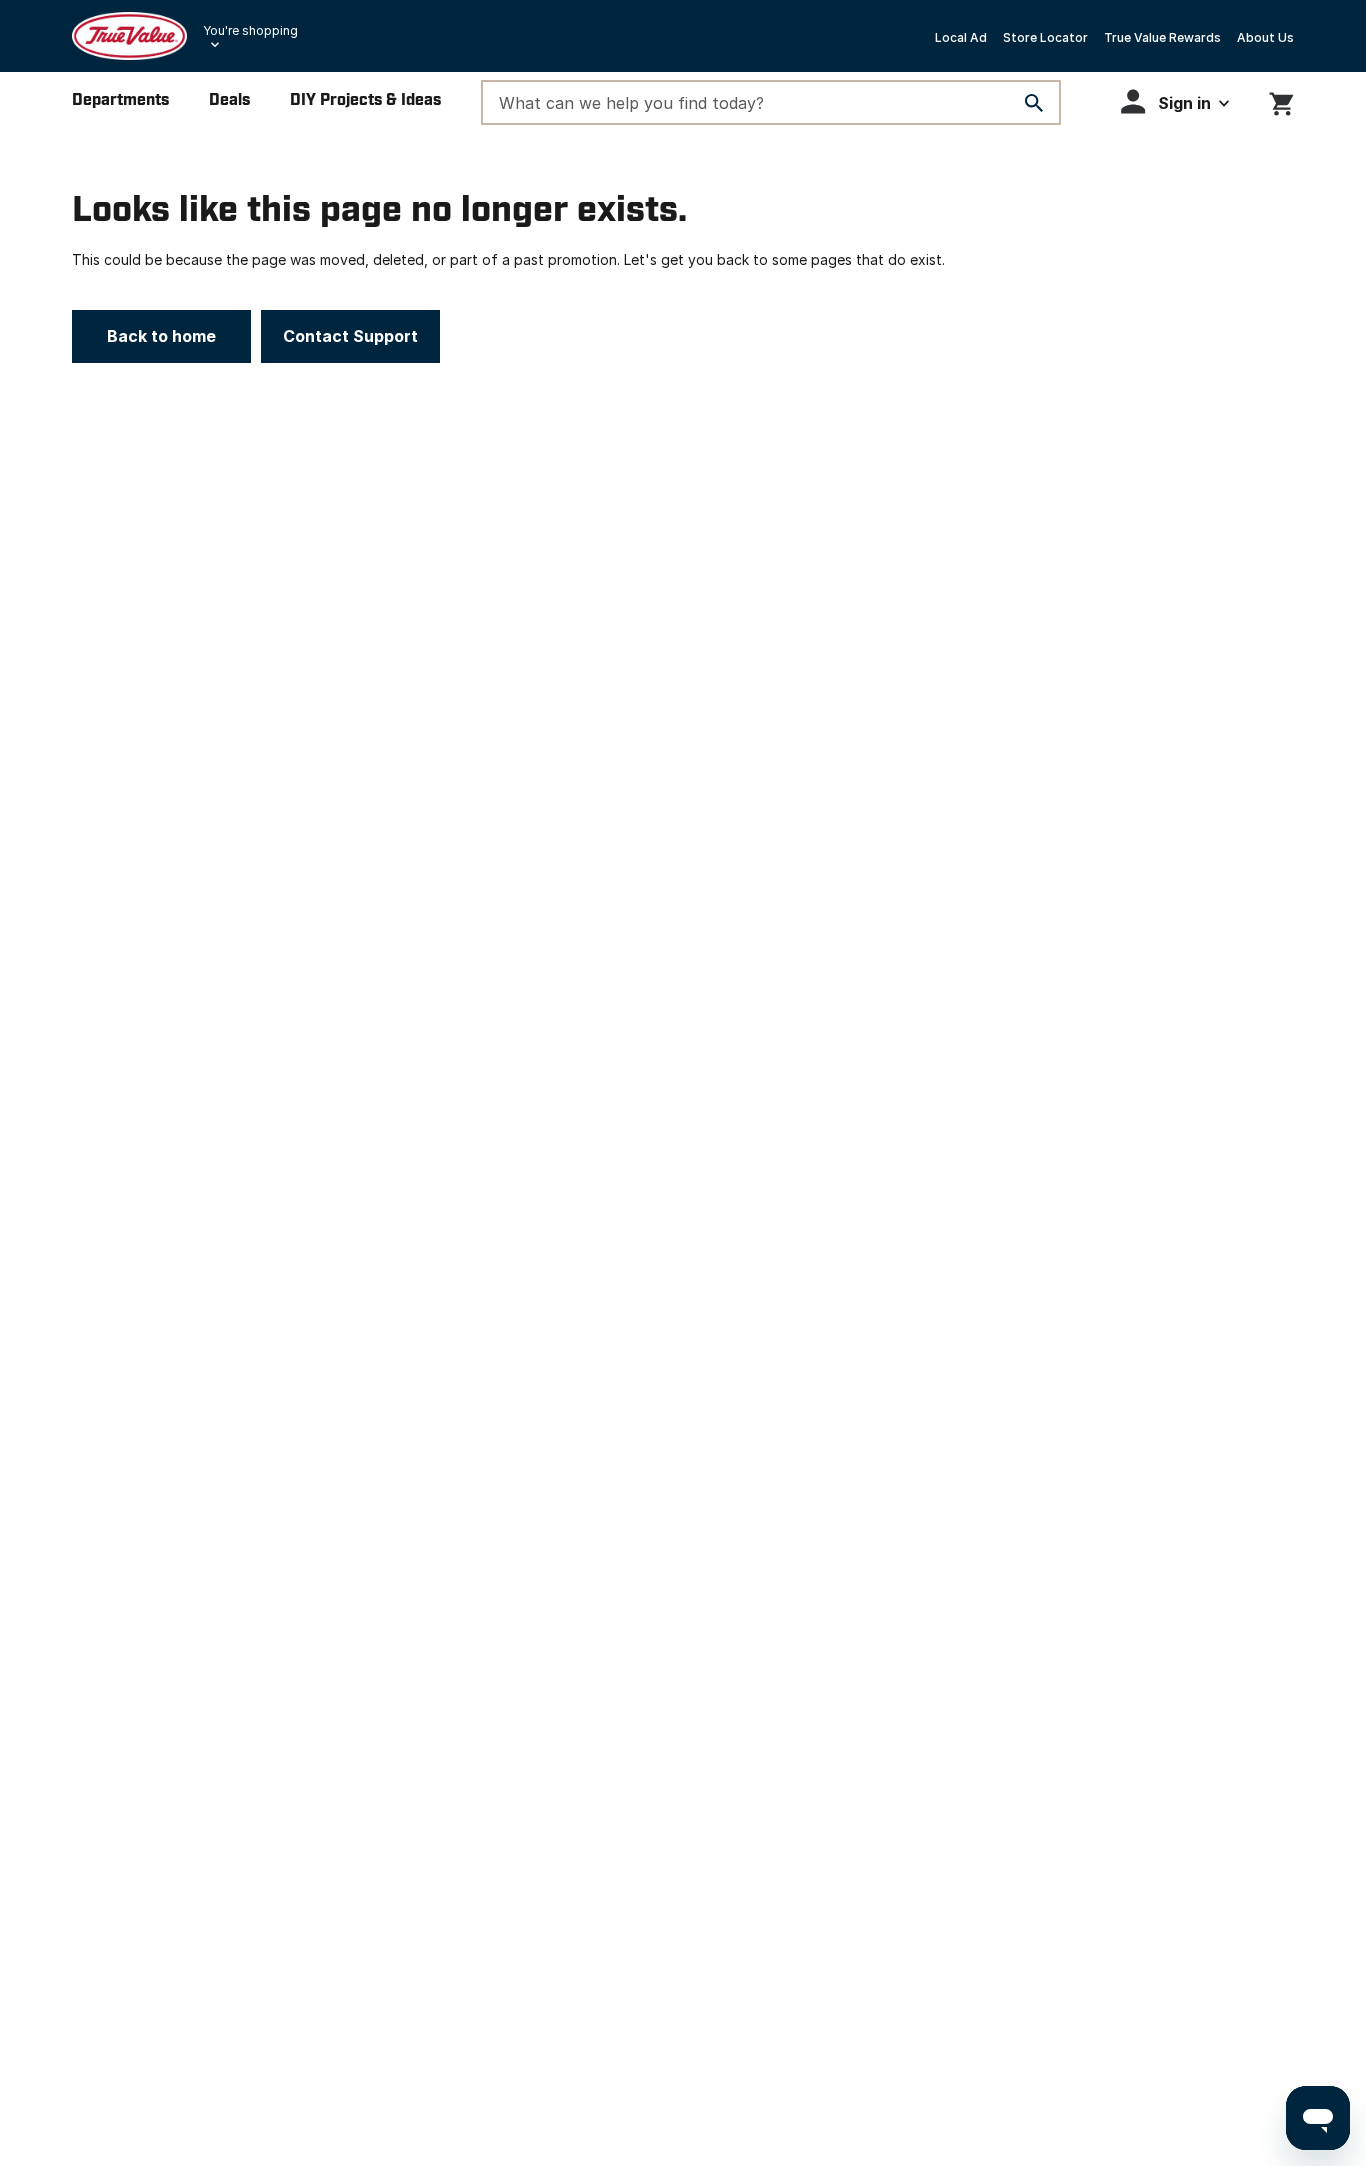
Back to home (161, 336)
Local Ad (961, 37)
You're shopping (250, 30)
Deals (229, 100)
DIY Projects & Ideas (365, 100)
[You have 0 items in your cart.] (1281, 100)
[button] (1175, 101)
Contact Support (350, 336)
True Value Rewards (1162, 37)
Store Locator (1045, 37)
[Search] (1034, 103)
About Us (1265, 37)
